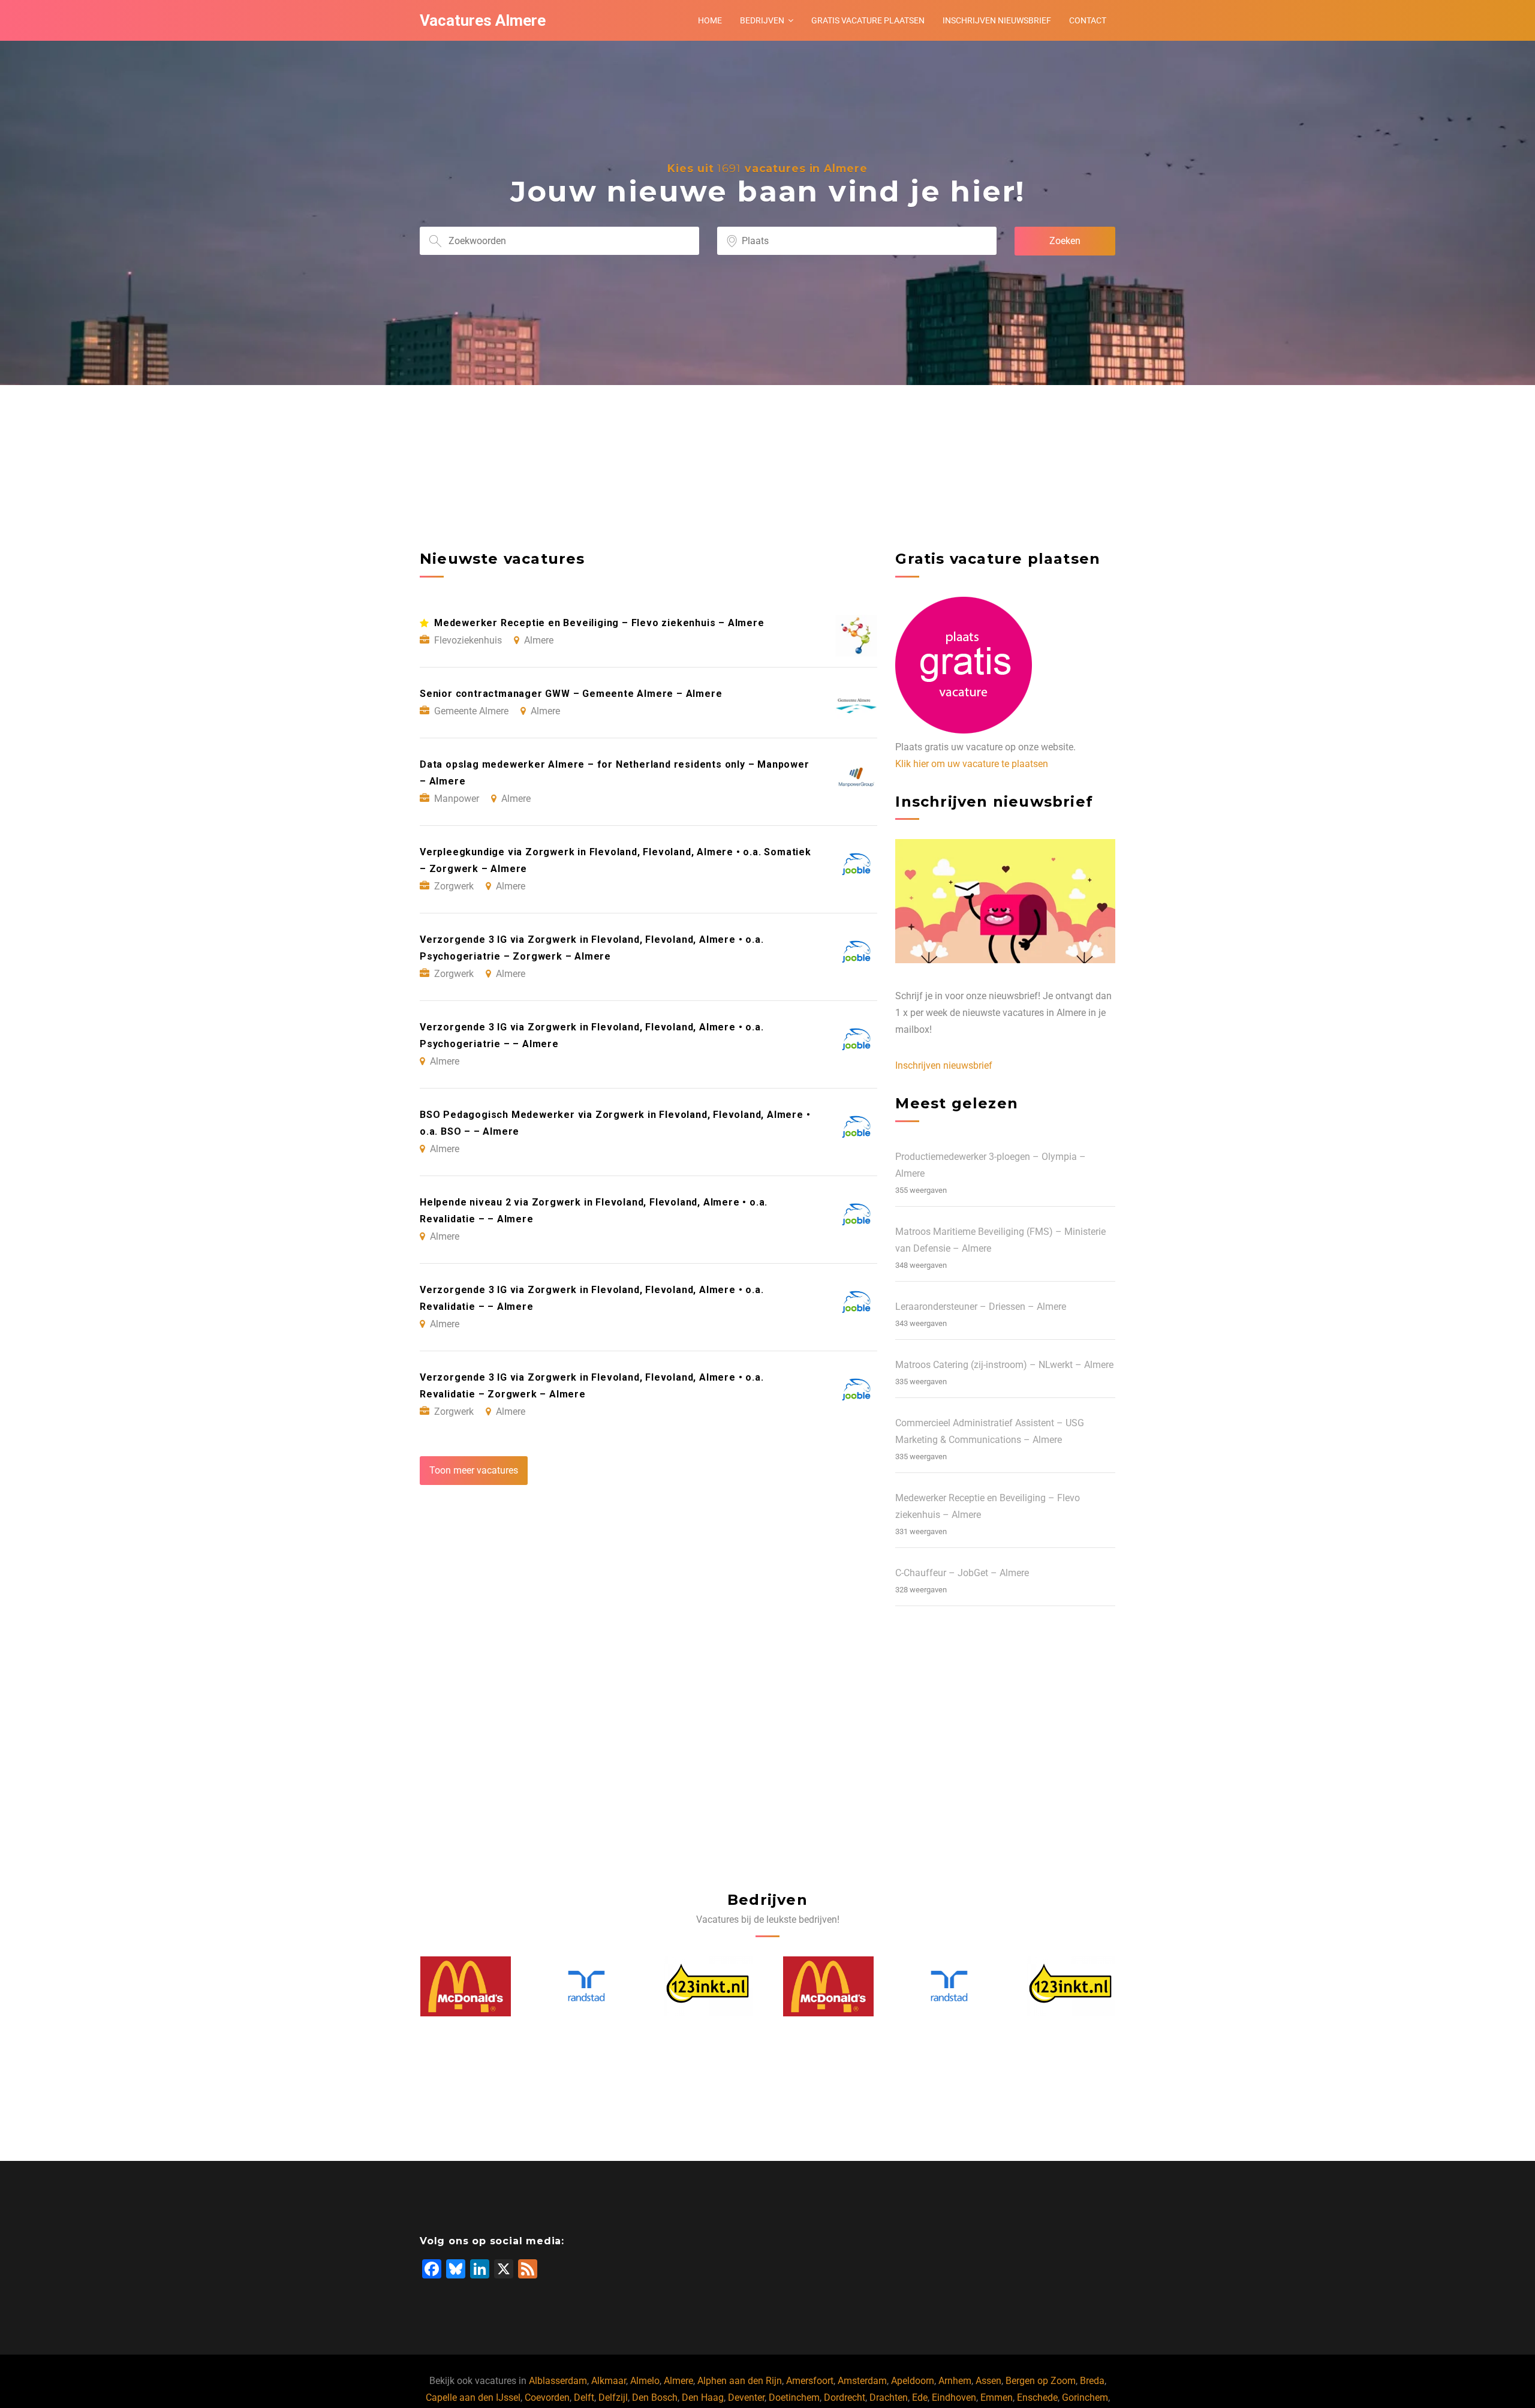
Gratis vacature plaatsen (868, 20)
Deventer (746, 2398)
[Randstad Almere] (465, 1986)
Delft (584, 2398)
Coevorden (547, 2398)
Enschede (1037, 2398)
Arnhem (955, 2381)
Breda (1092, 2381)
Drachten (889, 2398)
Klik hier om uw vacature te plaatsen (972, 764)
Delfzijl (613, 2398)
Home (710, 20)
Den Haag (703, 2398)
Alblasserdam (558, 2381)
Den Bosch (655, 2398)
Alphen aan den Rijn (740, 2381)
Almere (678, 2381)
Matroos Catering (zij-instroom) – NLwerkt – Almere (1004, 1365)
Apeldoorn (913, 2381)
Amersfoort (810, 2381)
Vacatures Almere (483, 20)
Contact (1088, 20)
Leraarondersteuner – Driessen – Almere (981, 1307)
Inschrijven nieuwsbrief (997, 20)
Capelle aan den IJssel (473, 2398)
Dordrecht (845, 2398)
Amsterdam (862, 2381)
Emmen (997, 2398)
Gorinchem (1085, 2398)
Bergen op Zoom (1041, 2381)
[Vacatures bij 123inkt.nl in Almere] (586, 1986)
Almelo (645, 2381)
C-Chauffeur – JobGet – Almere (962, 1573)
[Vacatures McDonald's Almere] (708, 1986)
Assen (988, 2381)
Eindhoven (954, 2398)
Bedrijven (762, 20)
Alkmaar (609, 2381)
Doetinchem (794, 2398)
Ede (920, 2398)
